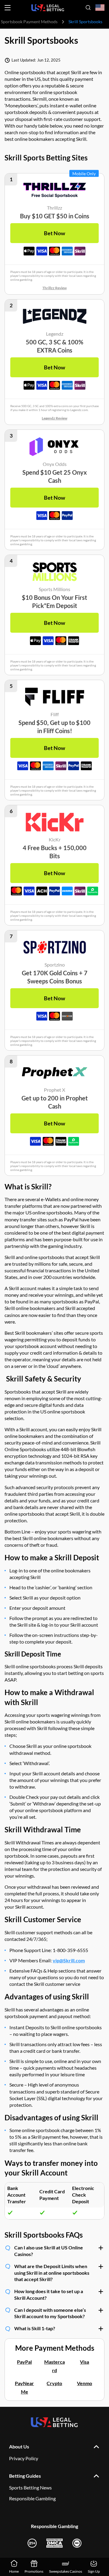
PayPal (24, 2362)
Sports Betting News (30, 2487)
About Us (19, 2446)
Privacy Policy (24, 2458)
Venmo (84, 2383)
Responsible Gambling (32, 2498)
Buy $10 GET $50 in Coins (55, 216)
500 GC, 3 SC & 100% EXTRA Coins (54, 346)
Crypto (54, 2383)
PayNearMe (24, 2387)
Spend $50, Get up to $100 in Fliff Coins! (54, 727)
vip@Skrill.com (69, 1960)
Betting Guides (25, 2476)
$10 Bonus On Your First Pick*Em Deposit (54, 601)
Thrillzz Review (54, 288)
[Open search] (88, 8)
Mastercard (54, 2366)
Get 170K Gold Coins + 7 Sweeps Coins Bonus (55, 977)
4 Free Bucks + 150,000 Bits (55, 852)
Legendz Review (54, 418)
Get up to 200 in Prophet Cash (55, 1102)
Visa (84, 2362)
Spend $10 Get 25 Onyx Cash (55, 476)
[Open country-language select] (100, 8)
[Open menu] (8, 8)
